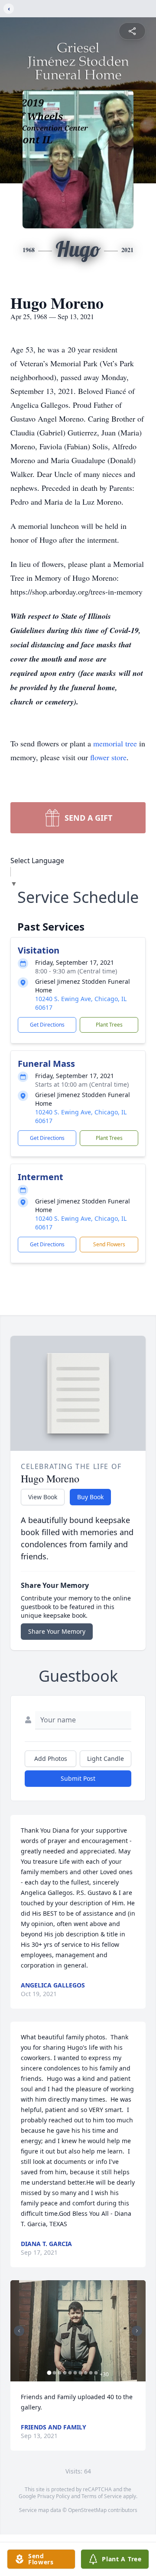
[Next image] (137, 2331)
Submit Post (78, 1778)
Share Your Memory (57, 1631)
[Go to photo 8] (86, 2373)
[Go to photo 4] (65, 2373)
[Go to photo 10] (96, 2373)
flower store (108, 757)
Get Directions (47, 1025)
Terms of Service (102, 2496)
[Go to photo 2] (55, 2373)
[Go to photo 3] (60, 2373)
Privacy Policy (54, 2496)
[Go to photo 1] (49, 2373)
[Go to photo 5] (70, 2373)
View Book (43, 1497)
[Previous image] (19, 2331)
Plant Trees (109, 1025)
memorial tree (115, 743)
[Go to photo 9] (91, 2373)
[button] (78, 2331)
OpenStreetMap (87, 2510)
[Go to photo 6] (75, 2373)
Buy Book (90, 1497)
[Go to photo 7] (81, 2373)
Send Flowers (109, 1244)
